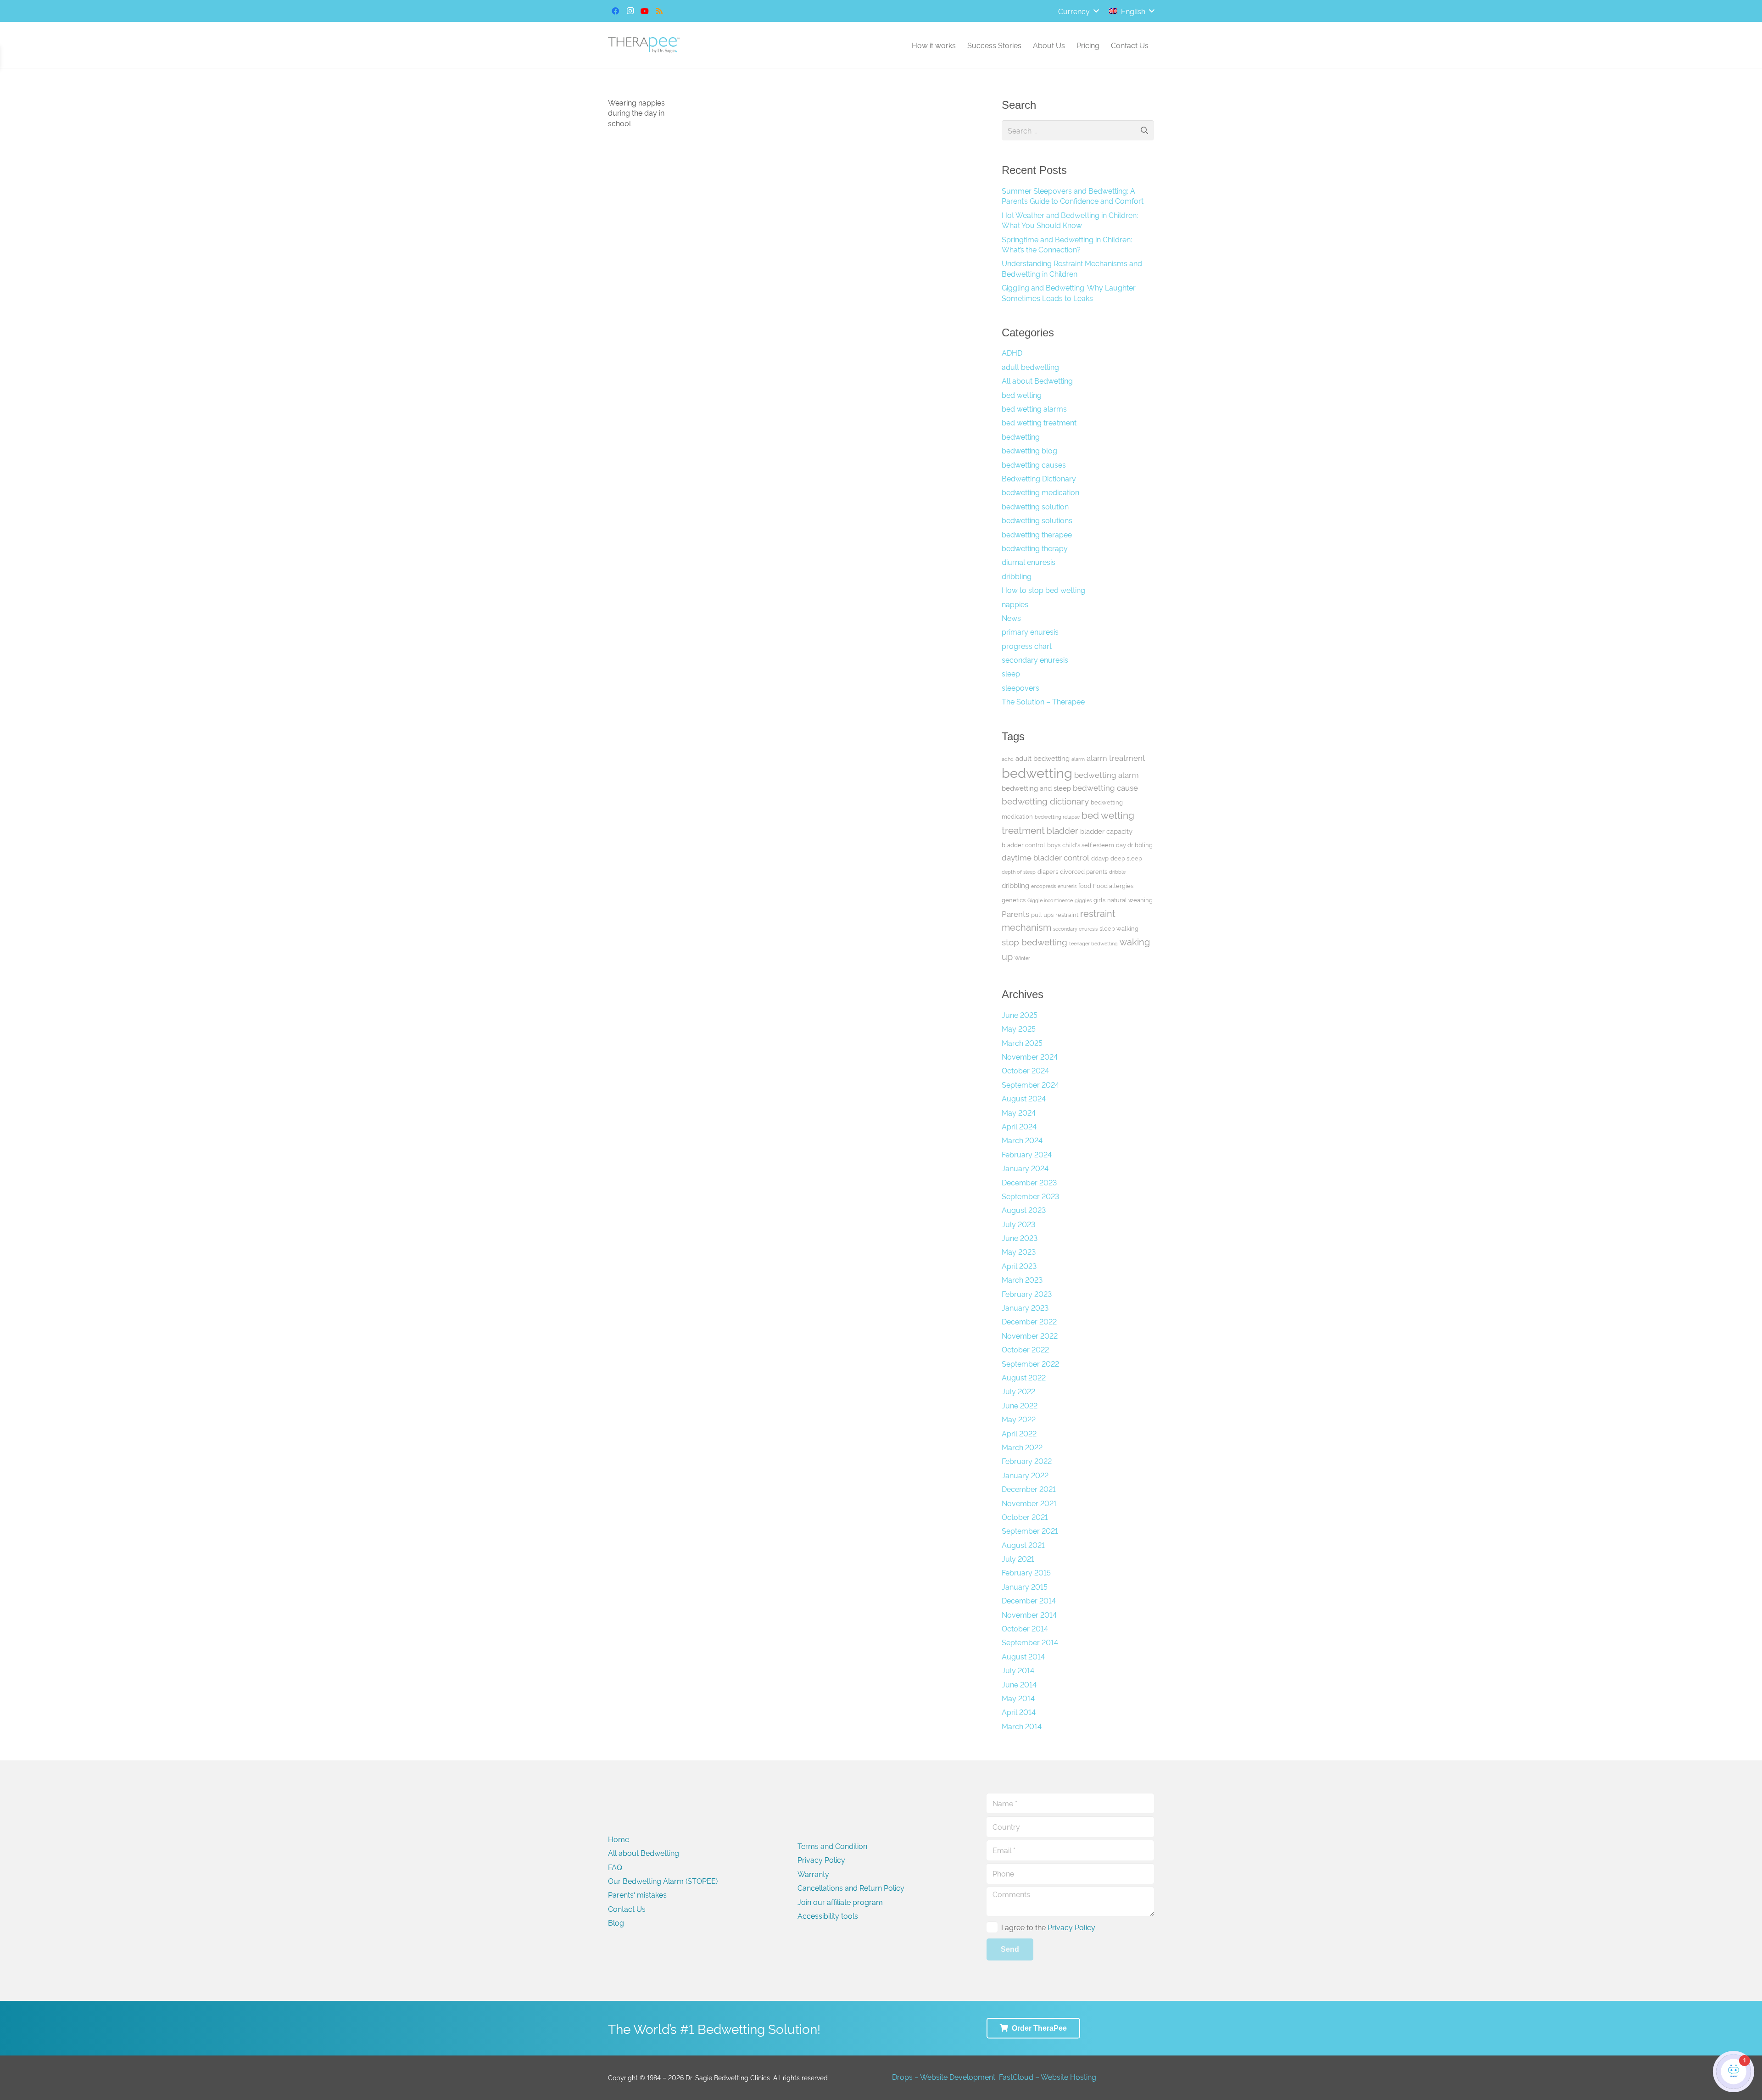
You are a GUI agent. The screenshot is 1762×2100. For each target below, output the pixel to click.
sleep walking (1119, 928)
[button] (1078, 11)
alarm (1078, 759)
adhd (1008, 759)
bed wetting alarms (1034, 408)
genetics (1014, 899)
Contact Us (627, 1909)
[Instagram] (630, 11)
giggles (1083, 900)
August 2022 (1024, 1377)
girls (1099, 899)
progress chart (1027, 646)
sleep (1011, 673)
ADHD (1012, 352)
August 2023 (1024, 1210)
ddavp (1100, 858)
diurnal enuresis (1029, 562)
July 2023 (1018, 1224)
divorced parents (1084, 871)
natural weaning (1130, 899)
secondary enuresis (1035, 659)
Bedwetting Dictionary (1039, 478)
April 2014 (1019, 1712)
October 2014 (1025, 1628)
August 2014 (1023, 1656)
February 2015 (1026, 1572)
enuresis (1067, 886)
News (1011, 618)
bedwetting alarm (1107, 774)
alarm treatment (1116, 757)
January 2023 (1025, 1307)
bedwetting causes (1034, 464)
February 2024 (1027, 1154)
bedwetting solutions (1037, 520)
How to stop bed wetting (1043, 590)
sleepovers (1020, 687)
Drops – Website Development (944, 2077)
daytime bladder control (1045, 857)
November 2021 (1029, 1503)
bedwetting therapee (1037, 534)
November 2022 (1030, 1335)
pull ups (1042, 914)
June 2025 (1020, 1015)
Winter (1022, 958)
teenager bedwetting (1093, 943)
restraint (1067, 914)
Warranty (813, 1874)
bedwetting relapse (1057, 817)
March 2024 (1022, 1140)
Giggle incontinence (1050, 900)
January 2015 (1025, 1586)
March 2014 (1022, 1726)
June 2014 (1019, 1684)
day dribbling (1134, 844)
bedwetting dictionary (1045, 801)
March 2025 (1022, 1043)
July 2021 (1018, 1558)
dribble (1117, 872)
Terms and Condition (832, 1846)
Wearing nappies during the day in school (636, 113)
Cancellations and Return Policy (851, 1888)
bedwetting (1021, 436)
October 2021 (1025, 1517)
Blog (616, 1922)
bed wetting (1022, 395)
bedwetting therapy (1035, 548)
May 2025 (1019, 1028)
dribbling (1017, 576)
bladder (1062, 830)
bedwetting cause (1105, 787)
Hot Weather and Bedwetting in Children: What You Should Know (1070, 220)
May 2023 (1019, 1251)
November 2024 (1030, 1056)
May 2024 (1019, 1112)
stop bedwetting (1034, 941)
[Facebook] (615, 11)
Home (619, 1839)
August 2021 (1023, 1545)
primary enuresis (1030, 631)
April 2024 (1019, 1126)
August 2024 (1024, 1098)
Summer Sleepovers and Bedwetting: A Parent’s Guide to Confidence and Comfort (1073, 195)
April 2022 (1019, 1433)
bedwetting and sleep (1036, 788)
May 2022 (1019, 1419)
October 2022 (1025, 1349)
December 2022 (1029, 1321)
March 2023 (1022, 1279)
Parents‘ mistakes (637, 1894)
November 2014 (1029, 1614)
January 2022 (1025, 1475)
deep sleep (1126, 858)
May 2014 (1018, 1698)
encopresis (1043, 886)
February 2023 (1027, 1294)
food (1085, 885)
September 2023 (1030, 1196)
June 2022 (1020, 1405)
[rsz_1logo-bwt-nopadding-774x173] (644, 45)
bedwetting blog (1029, 450)
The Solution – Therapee (1043, 701)
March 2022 (1022, 1447)
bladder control (1023, 844)
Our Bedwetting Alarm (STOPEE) (663, 1881)
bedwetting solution (1035, 506)
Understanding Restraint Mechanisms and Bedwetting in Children (1072, 268)
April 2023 (1019, 1266)
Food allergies (1113, 885)
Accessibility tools (828, 1916)
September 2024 (1030, 1084)
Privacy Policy (821, 1860)
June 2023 (1020, 1238)
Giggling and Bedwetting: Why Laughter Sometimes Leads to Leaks (1069, 292)
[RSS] (659, 11)
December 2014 (1029, 1600)
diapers (1048, 871)
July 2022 (1018, 1391)
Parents (1015, 913)
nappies (1015, 604)
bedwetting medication (1040, 492)
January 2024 (1025, 1168)
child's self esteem (1088, 844)
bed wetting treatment (1039, 422)
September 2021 (1030, 1530)
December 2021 (1029, 1489)
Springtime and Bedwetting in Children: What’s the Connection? (1067, 244)
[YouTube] (645, 11)
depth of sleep (1019, 872)
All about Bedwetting (1037, 380)
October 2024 (1025, 1070)
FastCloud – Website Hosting (1048, 2077)
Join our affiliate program (840, 1902)
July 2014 (1018, 1670)
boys (1054, 844)
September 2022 (1030, 1363)
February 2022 (1027, 1461)
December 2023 (1029, 1182)
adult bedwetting (1030, 367)
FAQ (615, 1867)
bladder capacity (1106, 831)
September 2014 (1030, 1642)
